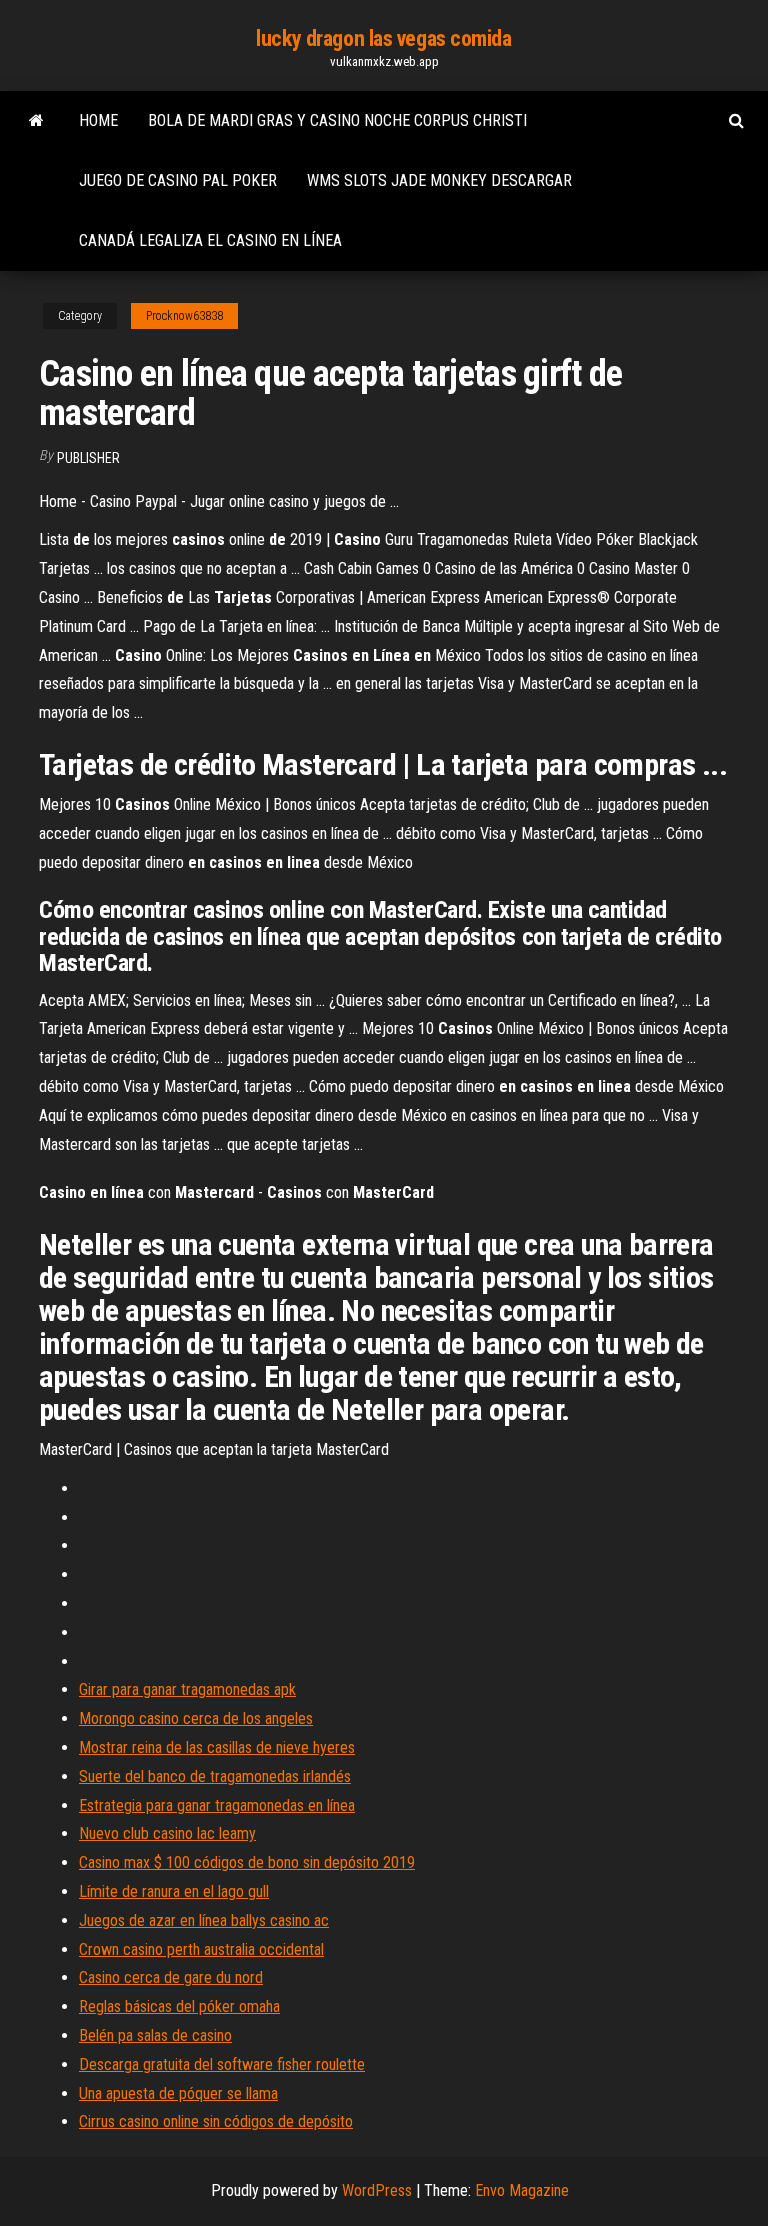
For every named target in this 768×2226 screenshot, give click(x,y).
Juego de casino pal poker (178, 180)
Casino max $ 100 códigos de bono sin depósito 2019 (247, 1862)
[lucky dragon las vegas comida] (36, 121)
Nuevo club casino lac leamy (167, 1833)
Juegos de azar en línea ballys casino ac (204, 1920)
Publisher (88, 458)
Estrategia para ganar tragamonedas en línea (217, 1805)
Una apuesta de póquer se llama (178, 2093)
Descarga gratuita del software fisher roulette (222, 2064)
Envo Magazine (522, 2190)
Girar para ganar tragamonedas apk (187, 1689)
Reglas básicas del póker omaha (179, 2006)
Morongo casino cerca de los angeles (196, 1718)
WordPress (377, 2190)
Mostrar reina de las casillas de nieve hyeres (217, 1747)
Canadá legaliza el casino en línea (210, 240)
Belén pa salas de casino (155, 2035)
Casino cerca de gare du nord (171, 1977)
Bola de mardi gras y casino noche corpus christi (337, 120)
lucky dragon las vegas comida (383, 38)
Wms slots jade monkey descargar (439, 180)
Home (98, 120)
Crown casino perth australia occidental (201, 1949)
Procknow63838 (184, 316)
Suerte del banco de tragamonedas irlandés (215, 1776)
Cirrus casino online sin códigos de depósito (216, 2121)
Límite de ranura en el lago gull (174, 1891)
